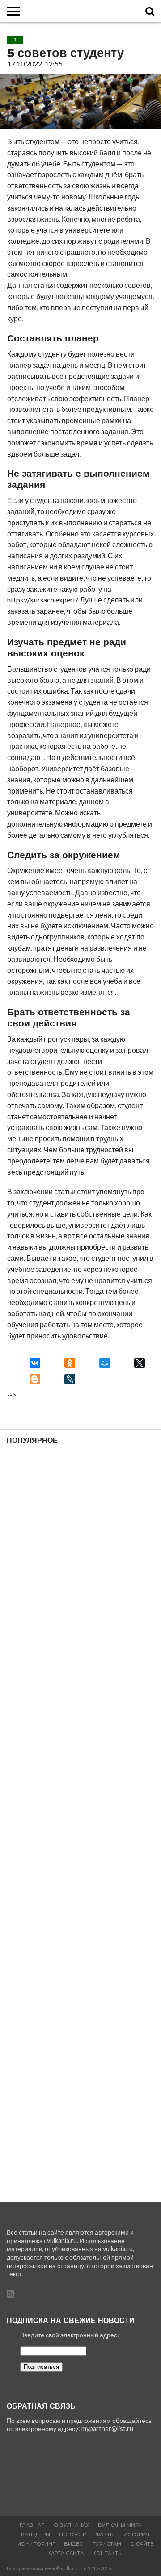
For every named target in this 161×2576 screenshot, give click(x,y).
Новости (73, 2534)
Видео (74, 2544)
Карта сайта (66, 2553)
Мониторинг (36, 2544)
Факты (105, 2534)
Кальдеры (36, 2534)
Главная (32, 2525)
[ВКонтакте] (35, 1363)
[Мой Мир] (105, 1363)
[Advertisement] (80, 1823)
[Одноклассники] (70, 1363)
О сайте (142, 2544)
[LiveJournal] (70, 1379)
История (136, 2534)
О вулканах (71, 2525)
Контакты (108, 2553)
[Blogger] (35, 1379)
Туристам (107, 2544)
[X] (140, 1363)
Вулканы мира (120, 2525)
